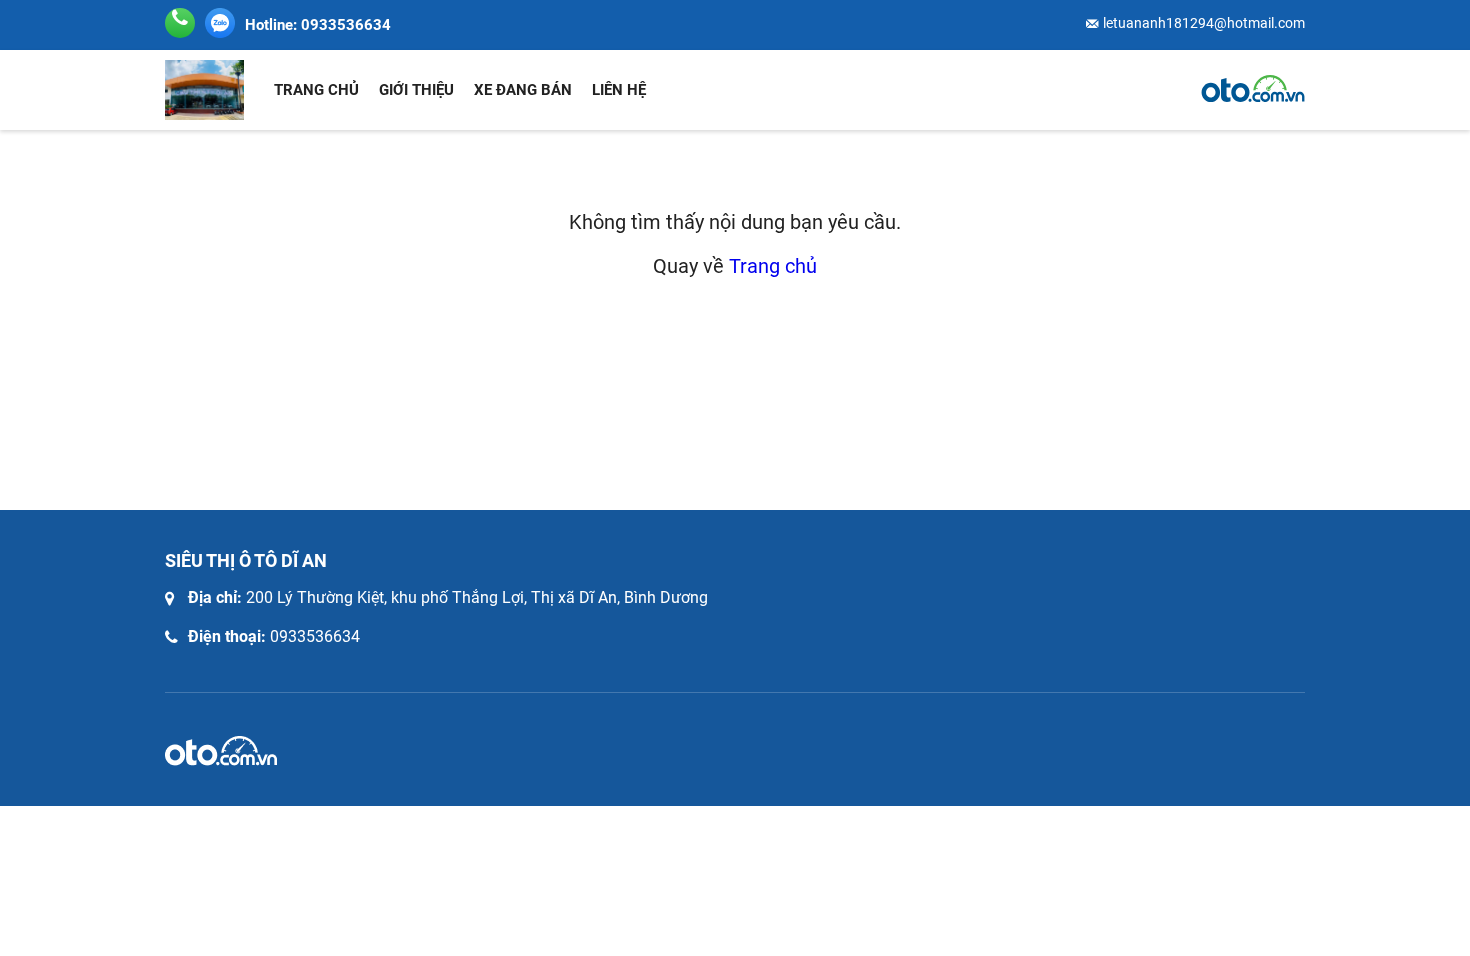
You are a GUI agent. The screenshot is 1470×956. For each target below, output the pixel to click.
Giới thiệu (416, 90)
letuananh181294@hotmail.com (1204, 23)
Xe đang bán (523, 90)
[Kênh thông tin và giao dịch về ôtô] (1253, 89)
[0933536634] (220, 23)
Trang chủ (316, 90)
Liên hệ (619, 90)
